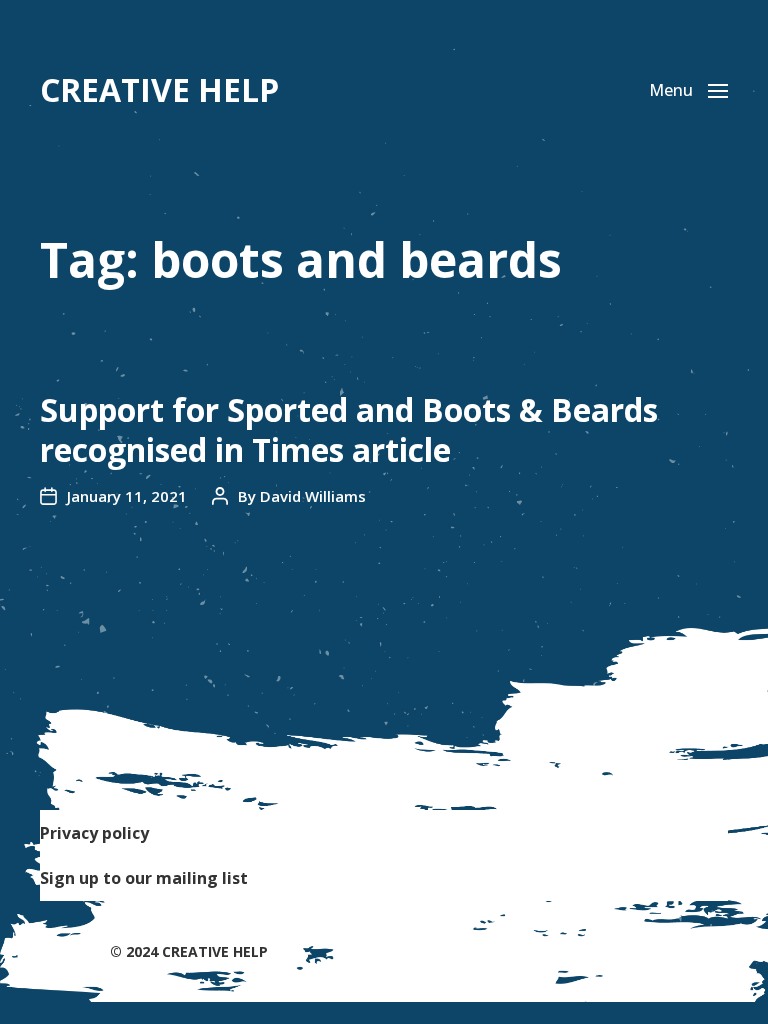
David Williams (313, 496)
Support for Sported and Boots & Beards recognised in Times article (349, 429)
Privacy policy (94, 833)
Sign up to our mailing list (144, 878)
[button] (688, 90)
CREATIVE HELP (159, 90)
